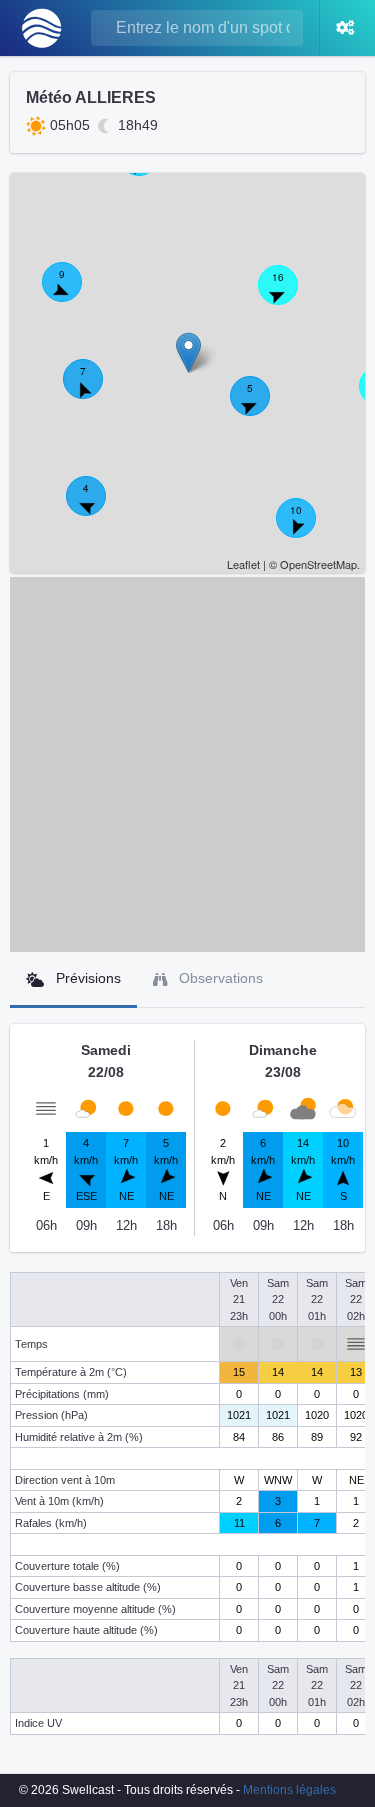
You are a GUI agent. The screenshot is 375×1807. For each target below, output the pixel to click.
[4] (97, 507)
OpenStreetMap (318, 564)
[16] (289, 296)
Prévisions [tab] (86, 978)
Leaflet (243, 564)
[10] (307, 529)
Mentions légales (289, 1790)
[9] (73, 293)
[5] (261, 407)
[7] (94, 390)
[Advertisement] (187, 764)
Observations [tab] (219, 978)
